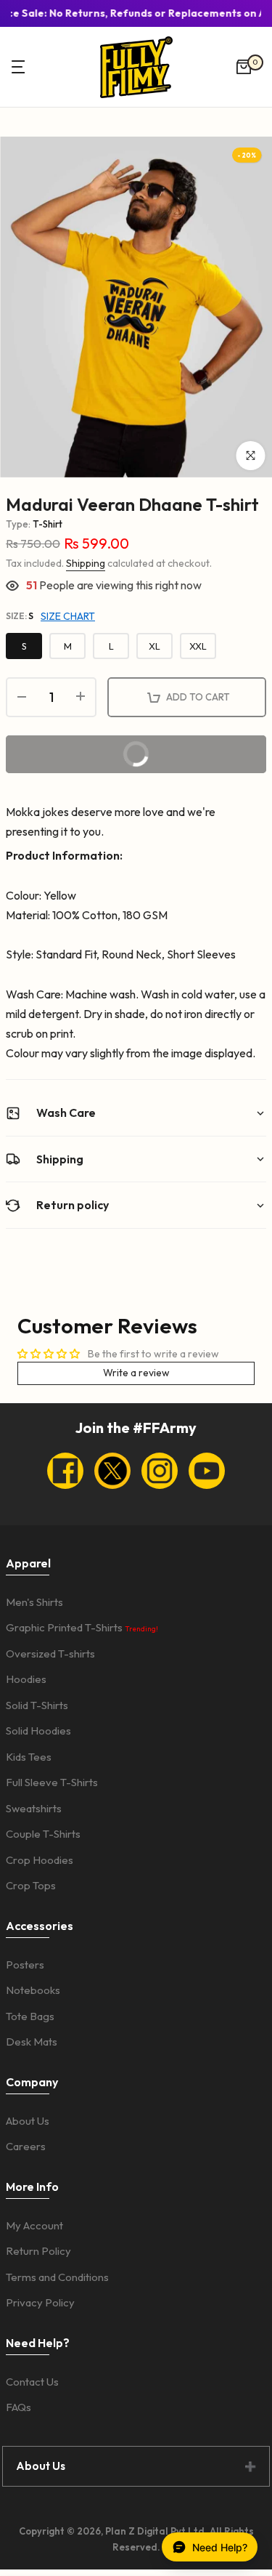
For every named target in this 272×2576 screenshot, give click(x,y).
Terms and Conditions (57, 2277)
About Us (28, 2121)
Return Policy (38, 2251)
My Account (34, 2225)
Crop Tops (31, 1885)
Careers (26, 2146)
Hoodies (26, 1679)
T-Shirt (48, 524)
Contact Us (32, 2382)
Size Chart (68, 616)
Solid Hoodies (38, 1731)
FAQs (18, 2407)
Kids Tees (29, 1757)
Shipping (86, 563)
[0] (244, 67)
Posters (25, 1965)
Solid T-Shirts (37, 1705)
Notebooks (33, 1990)
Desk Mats (32, 2042)
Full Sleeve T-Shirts (52, 1782)
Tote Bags (30, 2016)
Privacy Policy (40, 2302)
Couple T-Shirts (43, 1834)
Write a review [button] (136, 1373)
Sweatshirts (34, 1808)
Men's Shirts (34, 1602)
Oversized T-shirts (50, 1654)
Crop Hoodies (40, 1860)
